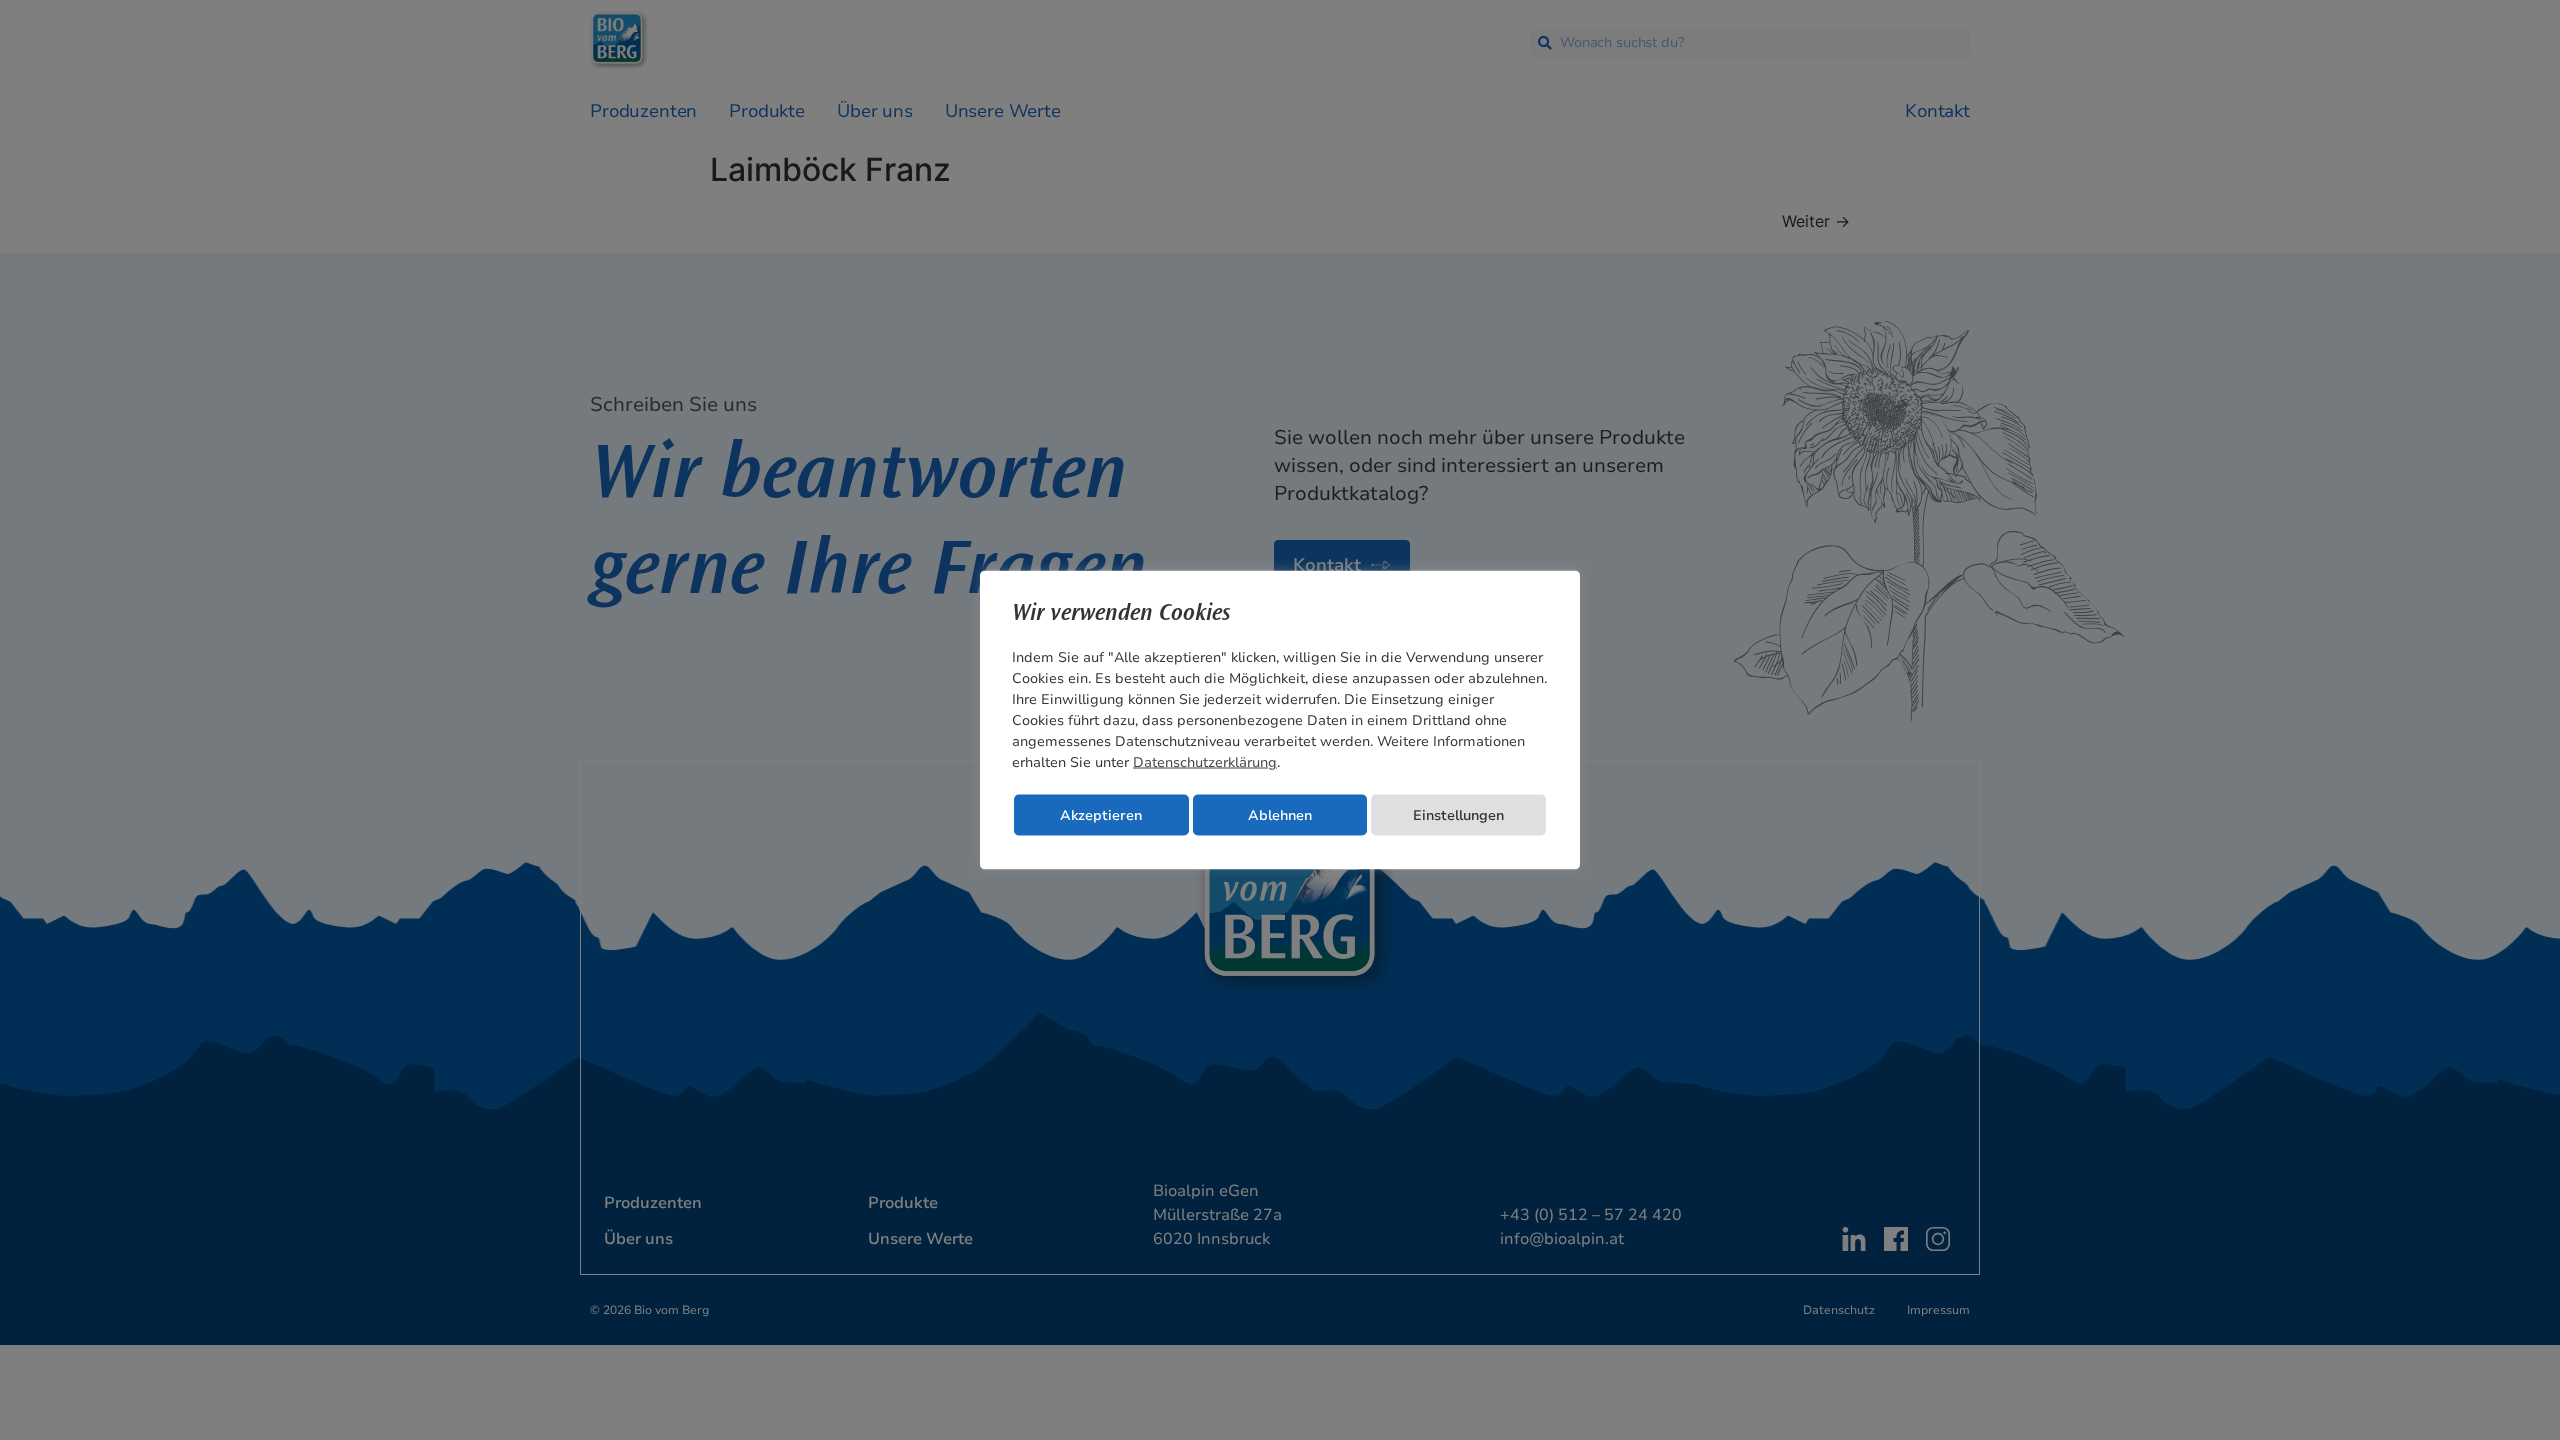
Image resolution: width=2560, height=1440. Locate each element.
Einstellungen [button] (1458, 815)
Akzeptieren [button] (1101, 815)
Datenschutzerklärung (1205, 762)
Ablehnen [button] (1280, 815)
